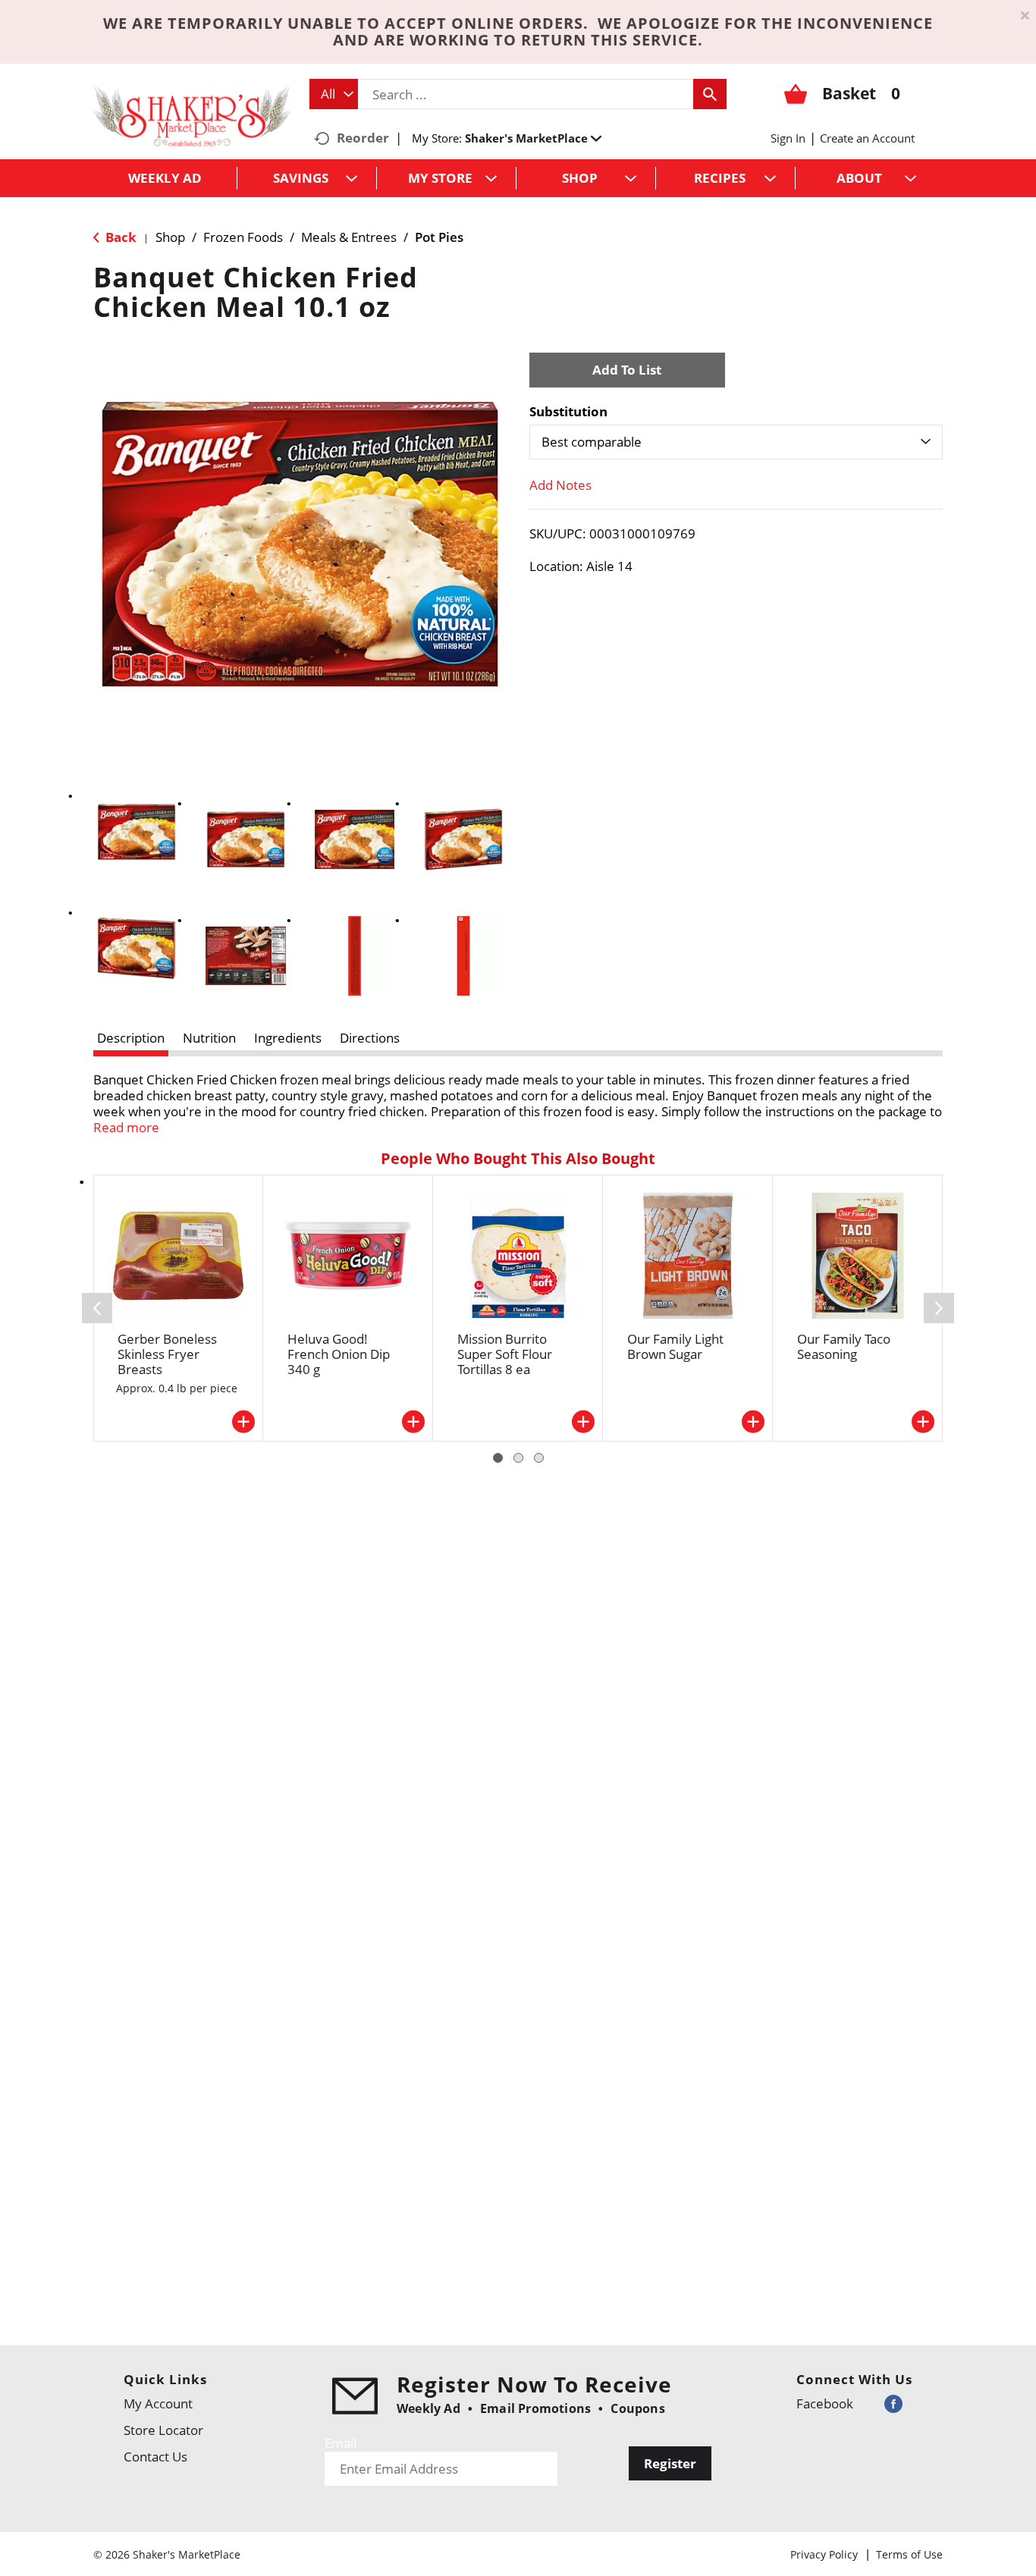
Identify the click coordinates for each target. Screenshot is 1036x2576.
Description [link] (131, 1038)
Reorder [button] (363, 138)
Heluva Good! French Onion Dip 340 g (339, 1354)
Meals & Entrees (349, 237)
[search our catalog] (710, 94)
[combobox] (334, 94)
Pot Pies (439, 237)
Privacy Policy (824, 2554)
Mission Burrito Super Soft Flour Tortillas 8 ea (505, 1354)
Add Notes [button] (560, 485)
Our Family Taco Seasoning (844, 1346)
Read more (126, 1127)
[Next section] (939, 1308)
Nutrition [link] (209, 1038)
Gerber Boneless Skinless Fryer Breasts (167, 1354)
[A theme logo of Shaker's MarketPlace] (192, 116)
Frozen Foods (243, 237)
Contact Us (155, 2457)
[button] (533, 138)
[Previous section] (97, 1308)
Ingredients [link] (288, 1038)
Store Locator (163, 2430)
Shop (170, 237)
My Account (158, 2403)
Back (119, 237)
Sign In (788, 138)
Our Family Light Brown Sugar (675, 1346)
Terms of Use (909, 2554)
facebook (825, 2403)
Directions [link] (370, 1038)
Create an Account (867, 138)
